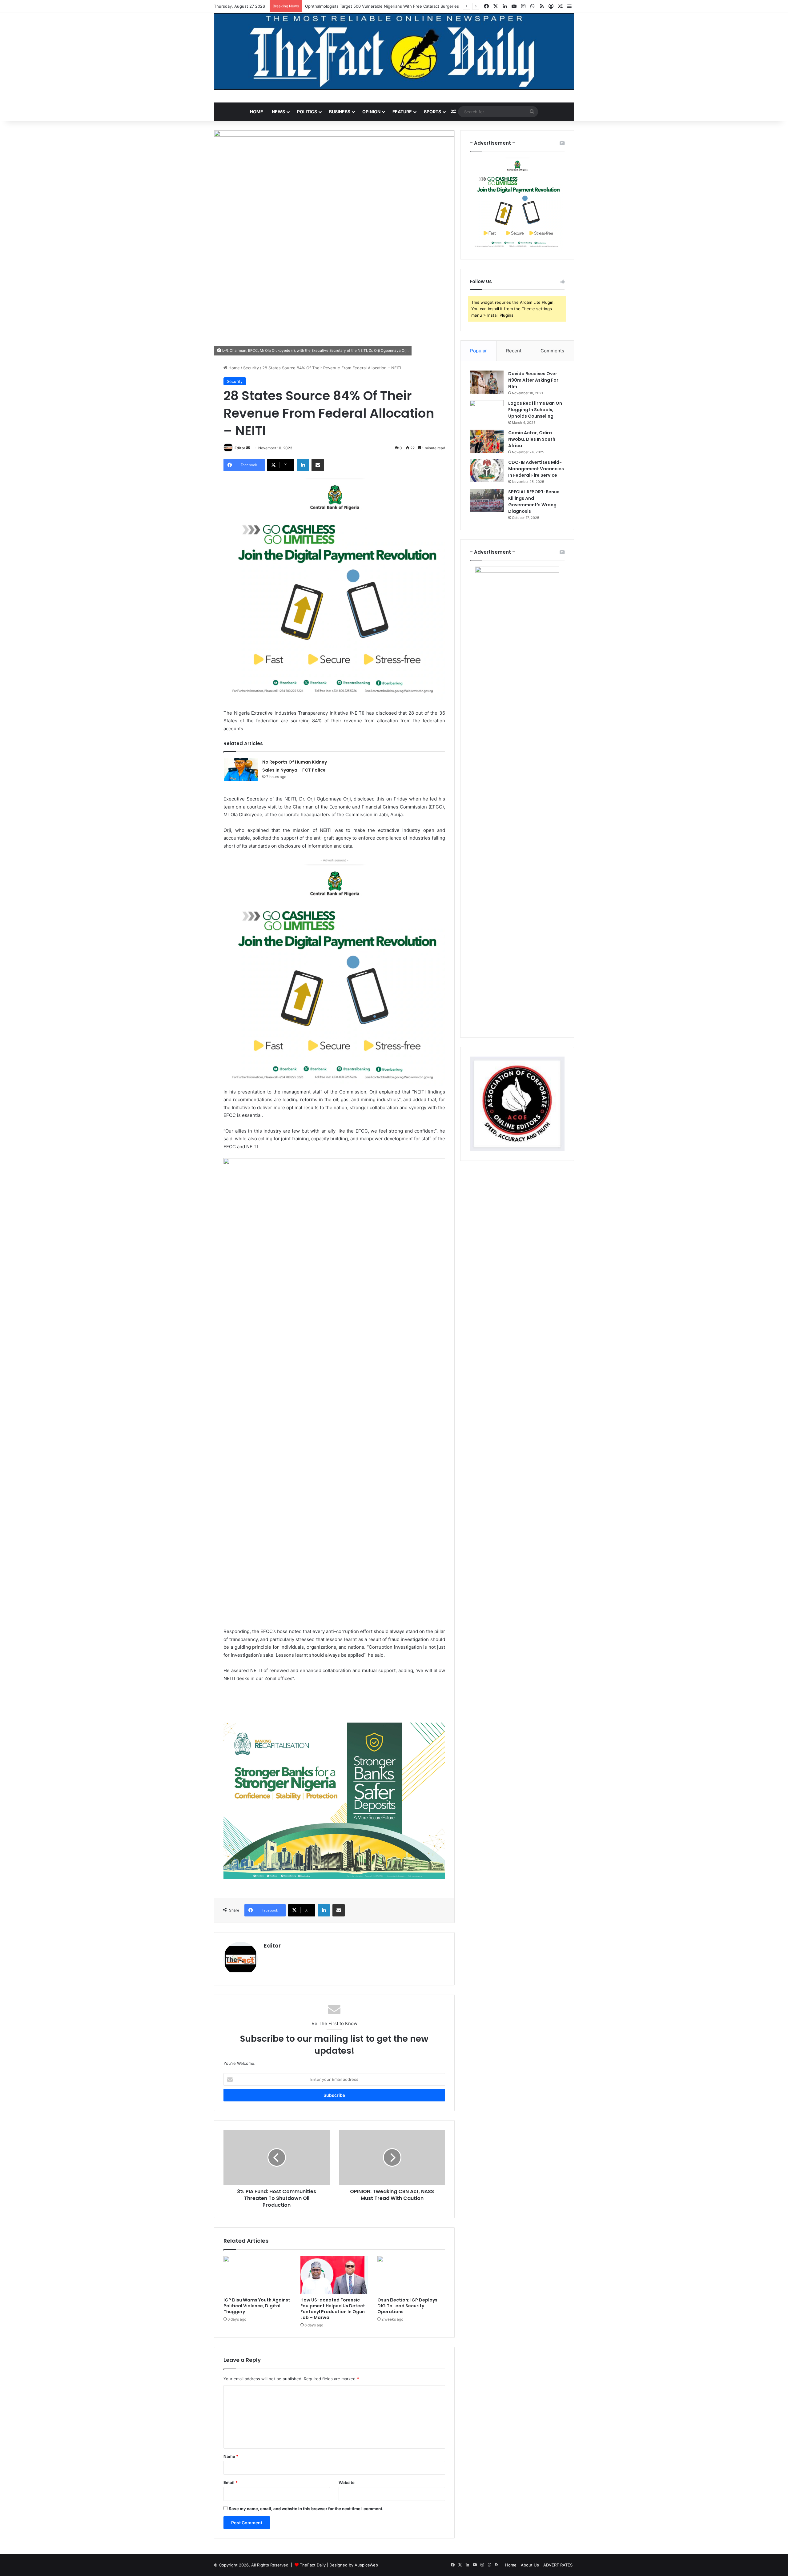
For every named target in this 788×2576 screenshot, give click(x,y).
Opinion (371, 112)
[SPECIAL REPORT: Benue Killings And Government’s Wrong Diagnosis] (487, 500)
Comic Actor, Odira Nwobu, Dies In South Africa (532, 439)
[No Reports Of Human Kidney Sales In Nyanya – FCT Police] (241, 770)
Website (347, 2482)
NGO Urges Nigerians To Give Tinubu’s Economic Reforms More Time (372, 6)
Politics (307, 112)
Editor (240, 448)
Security (251, 368)
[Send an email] (248, 448)
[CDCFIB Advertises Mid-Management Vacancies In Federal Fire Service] (487, 471)
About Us (530, 2565)
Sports (432, 112)
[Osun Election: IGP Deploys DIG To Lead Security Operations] (411, 2275)
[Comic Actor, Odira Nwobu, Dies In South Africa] (487, 441)
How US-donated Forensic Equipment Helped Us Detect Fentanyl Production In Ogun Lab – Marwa (333, 2309)
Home (257, 112)
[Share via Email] (318, 465)
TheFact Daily (313, 2565)
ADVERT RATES (558, 2565)
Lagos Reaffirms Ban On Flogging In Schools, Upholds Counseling (535, 410)
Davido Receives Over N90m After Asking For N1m (533, 380)
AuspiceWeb (366, 2565)
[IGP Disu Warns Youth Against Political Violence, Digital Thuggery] (257, 2275)
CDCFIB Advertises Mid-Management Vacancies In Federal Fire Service (536, 469)
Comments (552, 351)
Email (231, 2482)
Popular (478, 351)
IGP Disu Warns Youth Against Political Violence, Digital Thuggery (257, 2306)
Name (231, 2456)
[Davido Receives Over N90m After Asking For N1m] (487, 382)
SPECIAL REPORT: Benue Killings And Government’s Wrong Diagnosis (534, 502)
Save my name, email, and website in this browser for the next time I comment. (306, 2509)
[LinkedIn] (303, 465)
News (278, 112)
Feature (402, 112)
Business (340, 112)
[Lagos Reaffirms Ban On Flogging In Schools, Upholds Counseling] (487, 412)
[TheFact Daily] (394, 51)
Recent (514, 351)
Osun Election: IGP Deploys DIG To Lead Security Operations (407, 2306)
